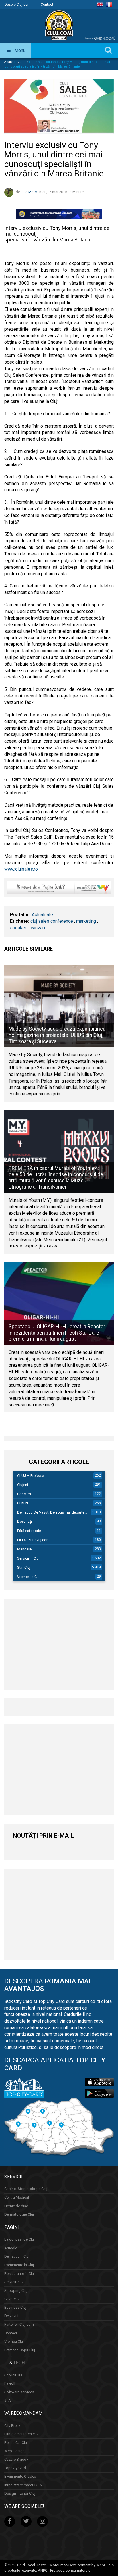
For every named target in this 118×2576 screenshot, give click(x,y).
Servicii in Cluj (28, 1558)
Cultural (23, 1503)
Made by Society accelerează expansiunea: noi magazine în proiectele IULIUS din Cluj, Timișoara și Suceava (58, 1035)
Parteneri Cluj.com (19, 2324)
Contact (47, 5)
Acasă (9, 62)
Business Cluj (15, 2307)
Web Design (14, 2451)
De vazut (11, 2316)
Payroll (10, 2383)
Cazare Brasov (16, 2459)
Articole (22, 62)
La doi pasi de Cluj (19, 2239)
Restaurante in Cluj (19, 2274)
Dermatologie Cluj (19, 2214)
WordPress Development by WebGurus (81, 2565)
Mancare (24, 1549)
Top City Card (15, 2468)
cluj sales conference (52, 921)
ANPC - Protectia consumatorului (65, 2570)
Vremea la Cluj (29, 1577)
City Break (12, 2426)
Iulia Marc (29, 192)
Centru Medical (17, 2197)
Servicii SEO (14, 2375)
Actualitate (42, 915)
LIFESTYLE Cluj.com (33, 1540)
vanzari (38, 928)
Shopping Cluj (16, 2290)
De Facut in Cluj (17, 2256)
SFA (8, 2400)
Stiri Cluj (24, 1567)
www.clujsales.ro (21, 869)
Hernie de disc (16, 2206)
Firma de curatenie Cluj (23, 2434)
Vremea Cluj (14, 2341)
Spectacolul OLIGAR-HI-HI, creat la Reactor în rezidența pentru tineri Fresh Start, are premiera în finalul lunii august (57, 1333)
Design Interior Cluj (20, 2493)
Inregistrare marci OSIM (23, 2485)
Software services (19, 2392)
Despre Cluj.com (18, 5)
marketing (86, 921)
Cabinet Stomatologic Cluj (26, 2189)
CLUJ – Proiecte (31, 1476)
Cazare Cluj (13, 2299)
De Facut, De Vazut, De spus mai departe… (52, 1512)
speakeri (19, 928)
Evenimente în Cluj (19, 2265)
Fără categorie (29, 1531)
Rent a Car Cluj (16, 2443)
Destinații (25, 1521)
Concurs (24, 1494)
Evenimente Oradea (20, 2476)
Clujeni (23, 1485)
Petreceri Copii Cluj (20, 2350)
